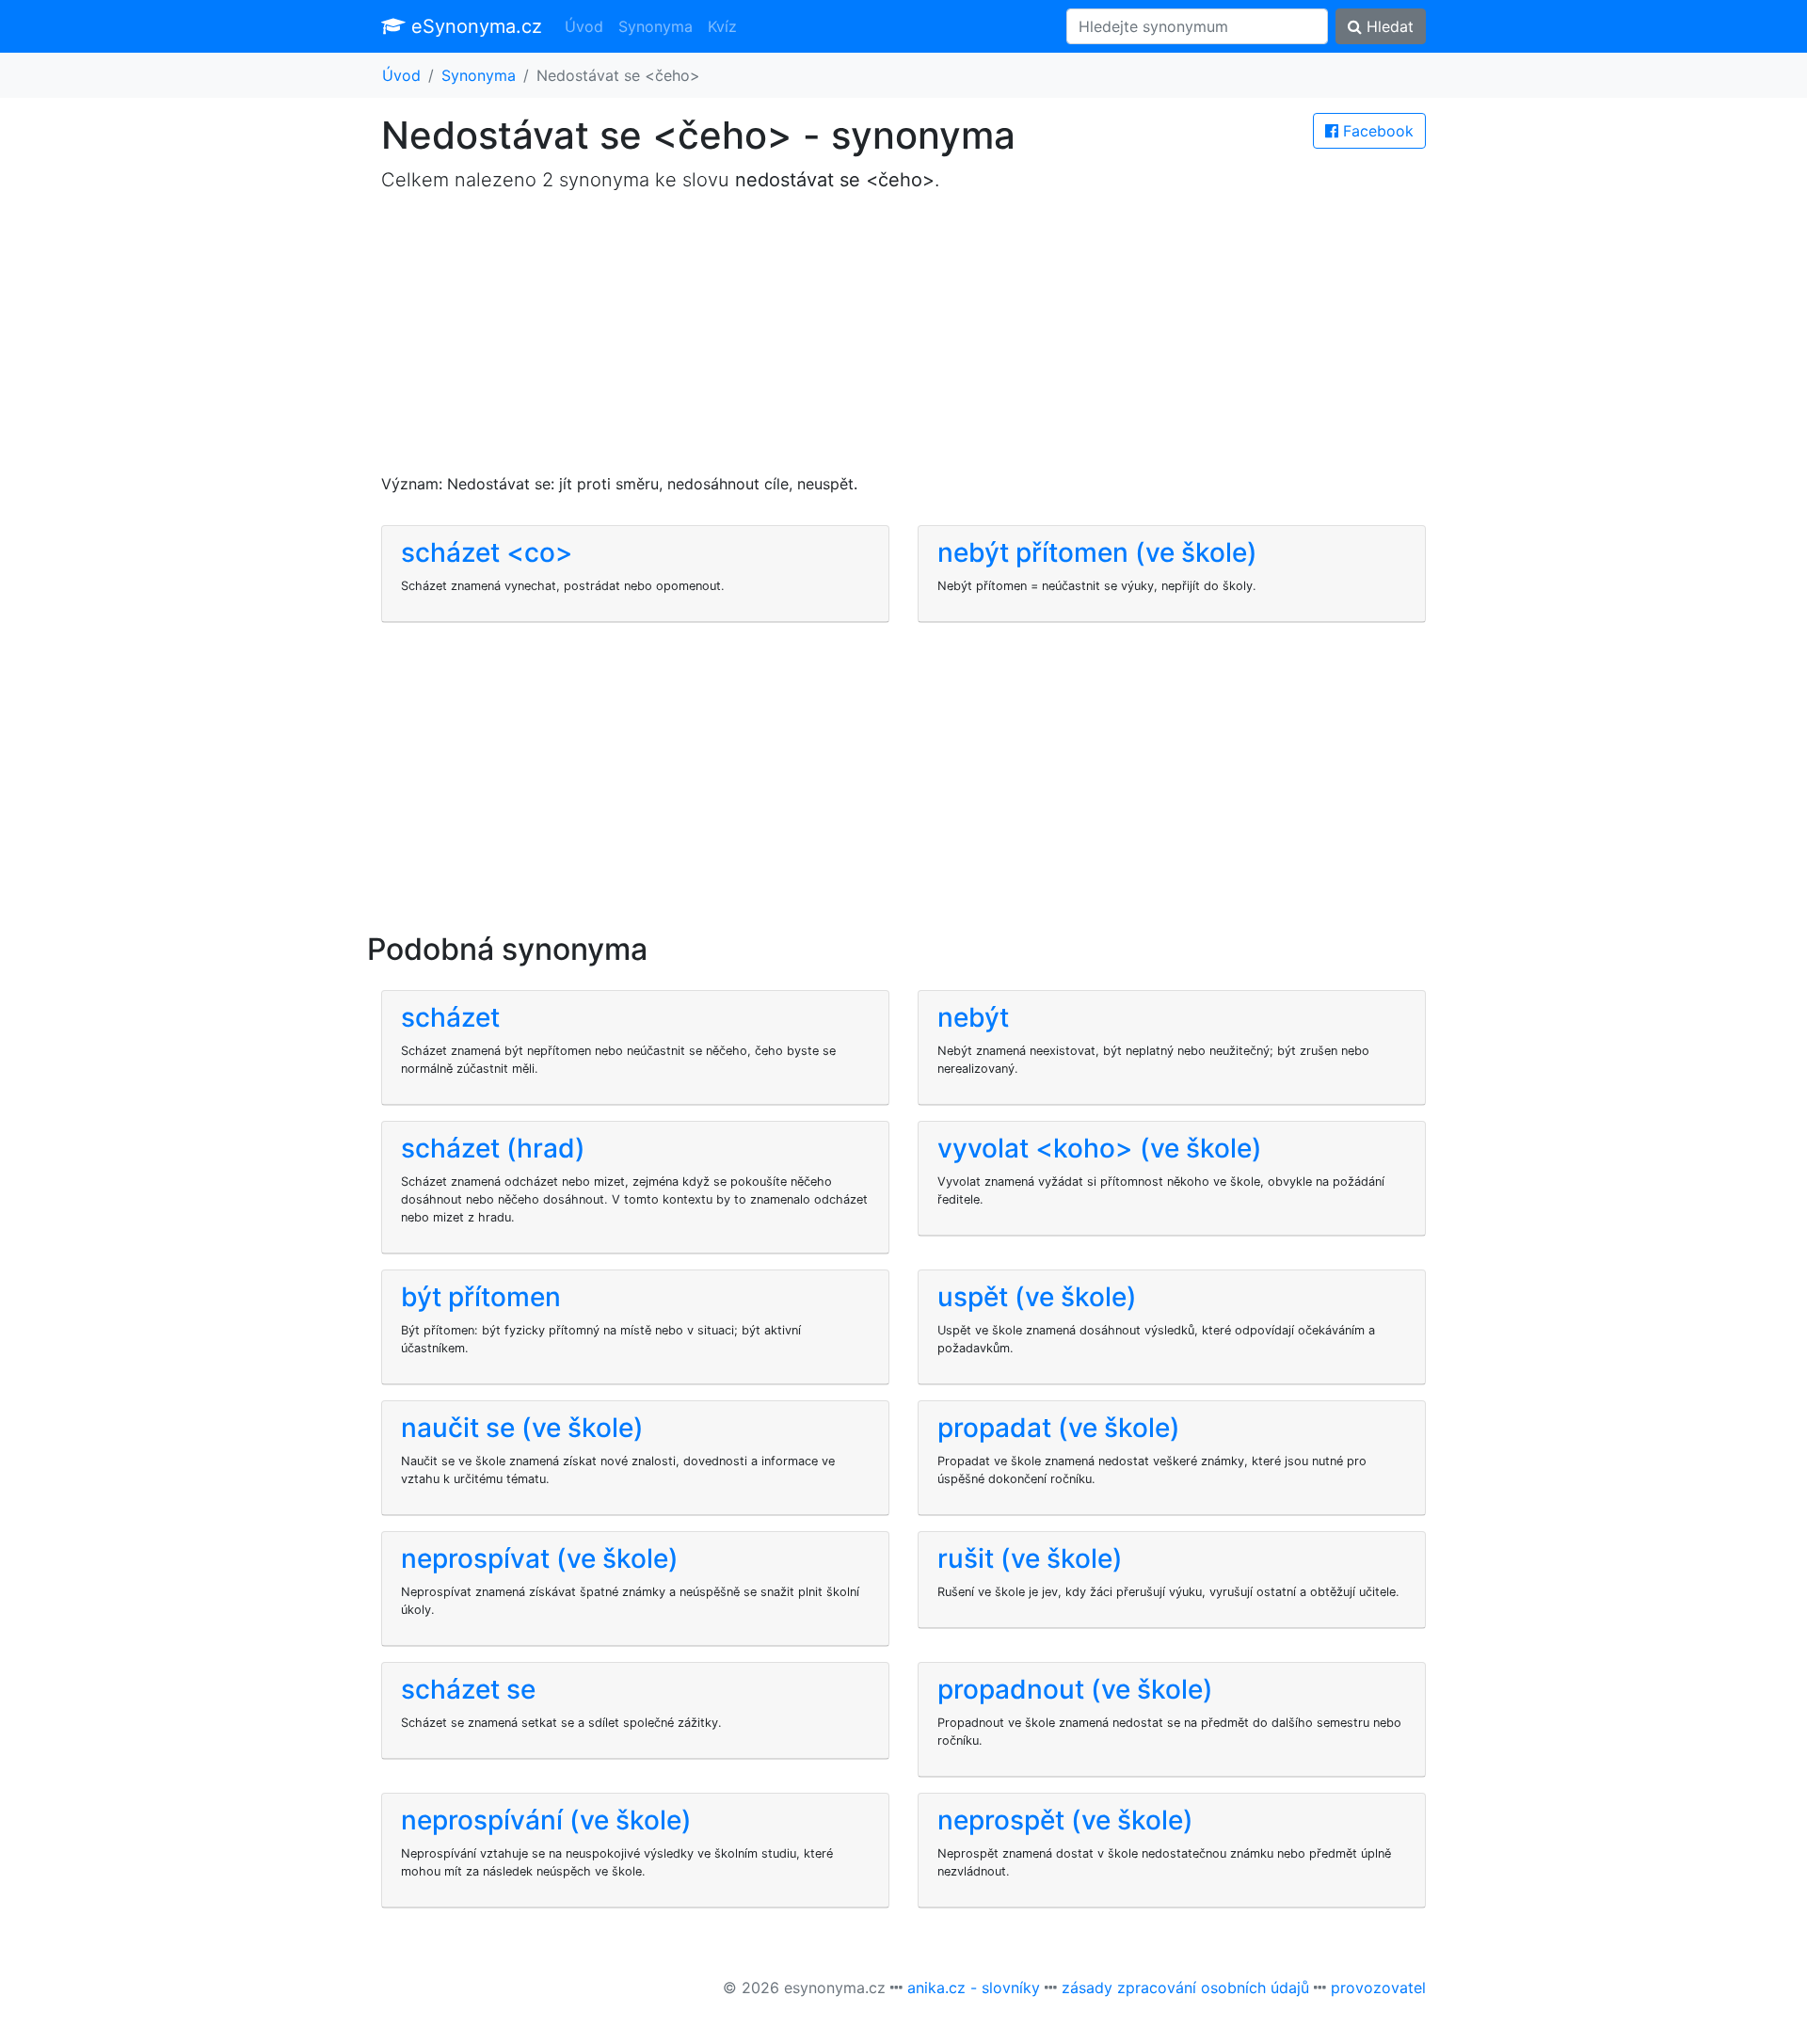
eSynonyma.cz (474, 26)
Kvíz (722, 26)
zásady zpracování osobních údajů (1185, 1988)
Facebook (1376, 131)
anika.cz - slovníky (974, 1988)
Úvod (584, 26)
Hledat (1388, 26)
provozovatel (1378, 1988)
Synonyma (656, 26)
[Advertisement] (903, 341)
